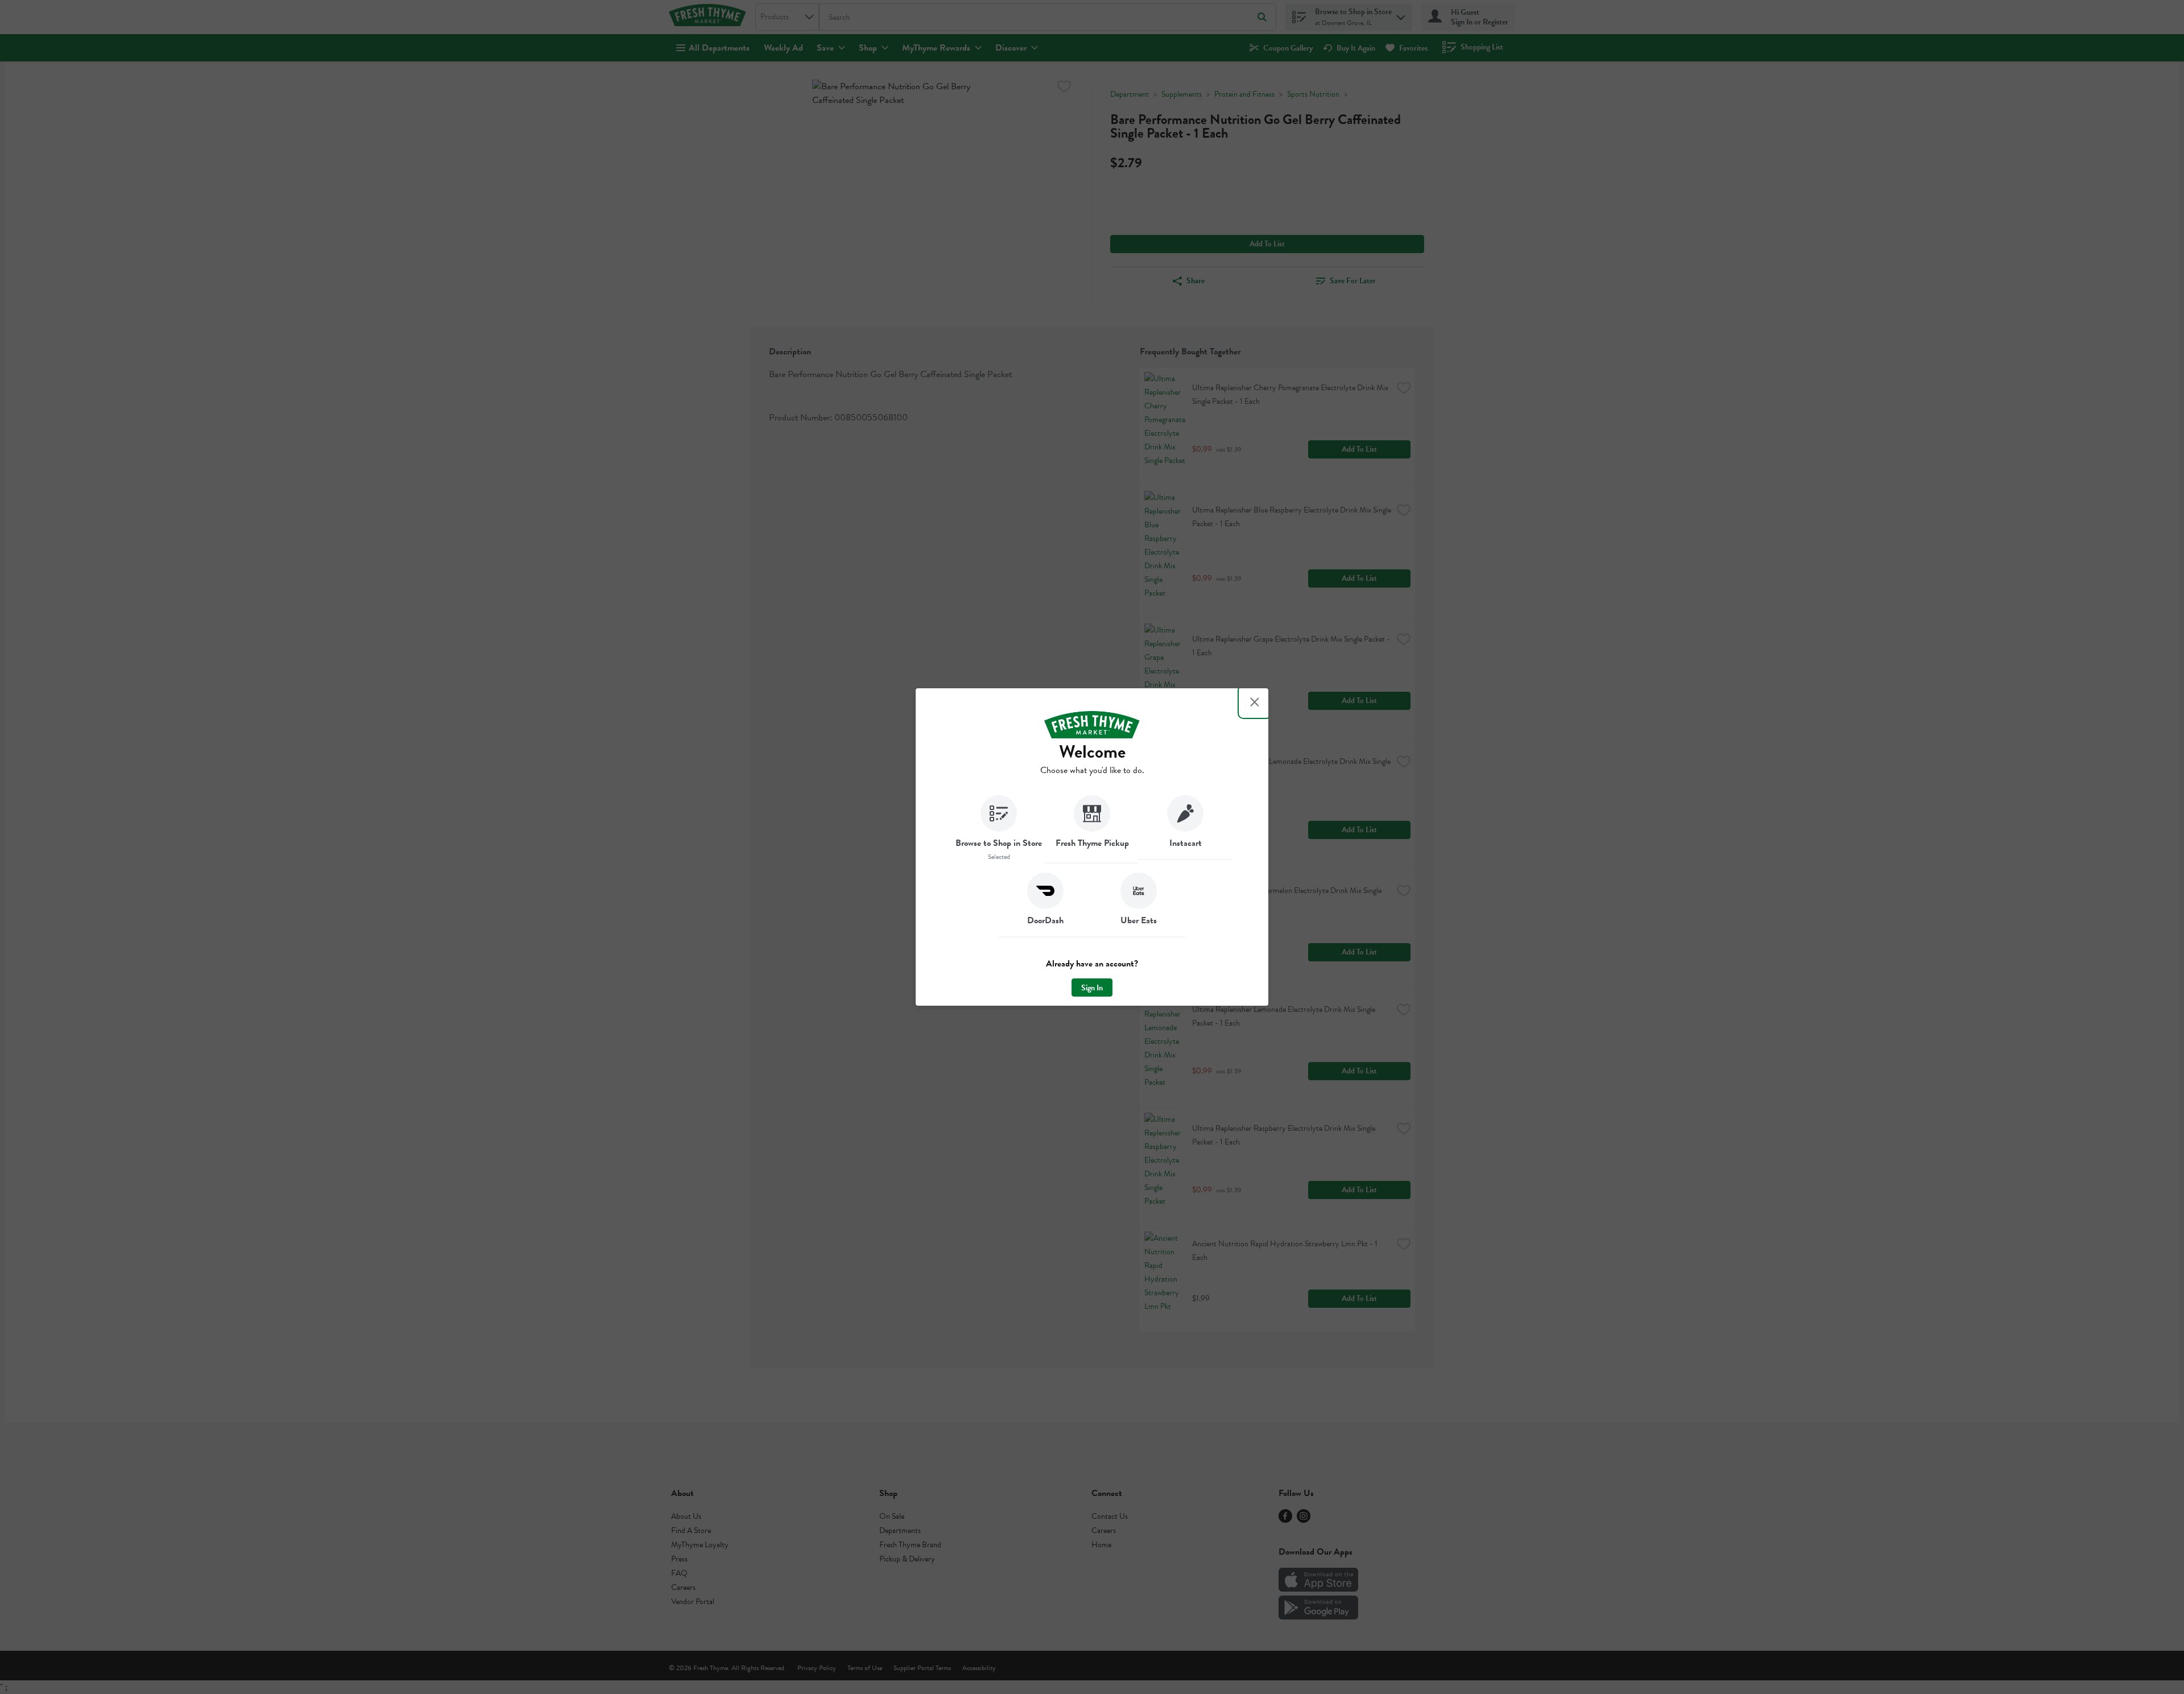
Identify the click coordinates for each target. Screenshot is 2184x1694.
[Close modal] (1255, 702)
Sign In (1092, 988)
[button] (999, 829)
